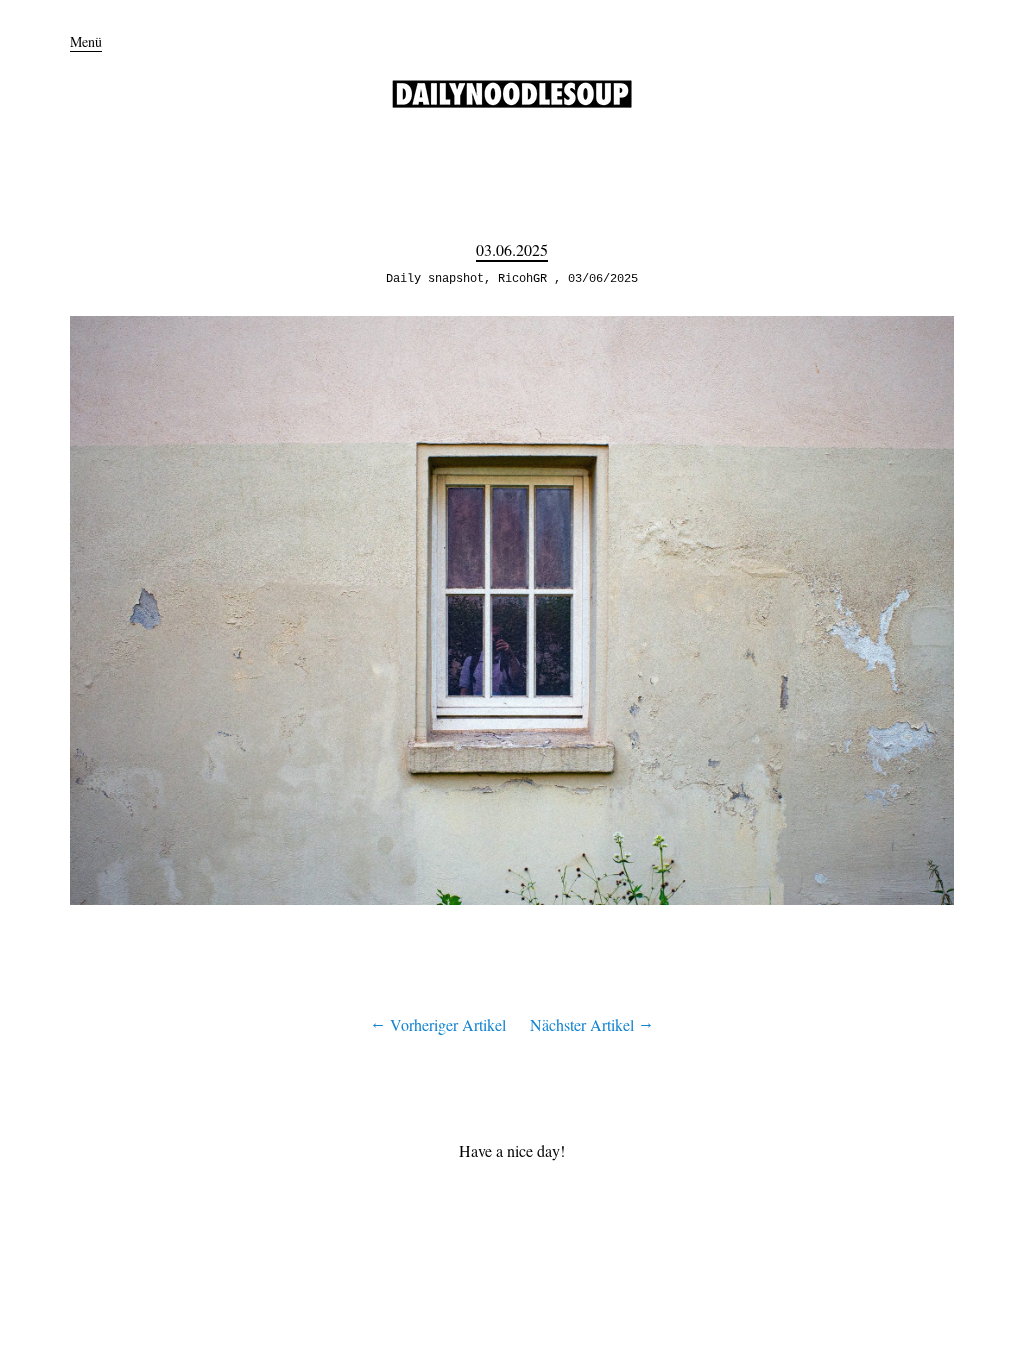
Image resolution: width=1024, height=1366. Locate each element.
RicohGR (522, 279)
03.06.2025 (512, 249)
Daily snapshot (435, 279)
